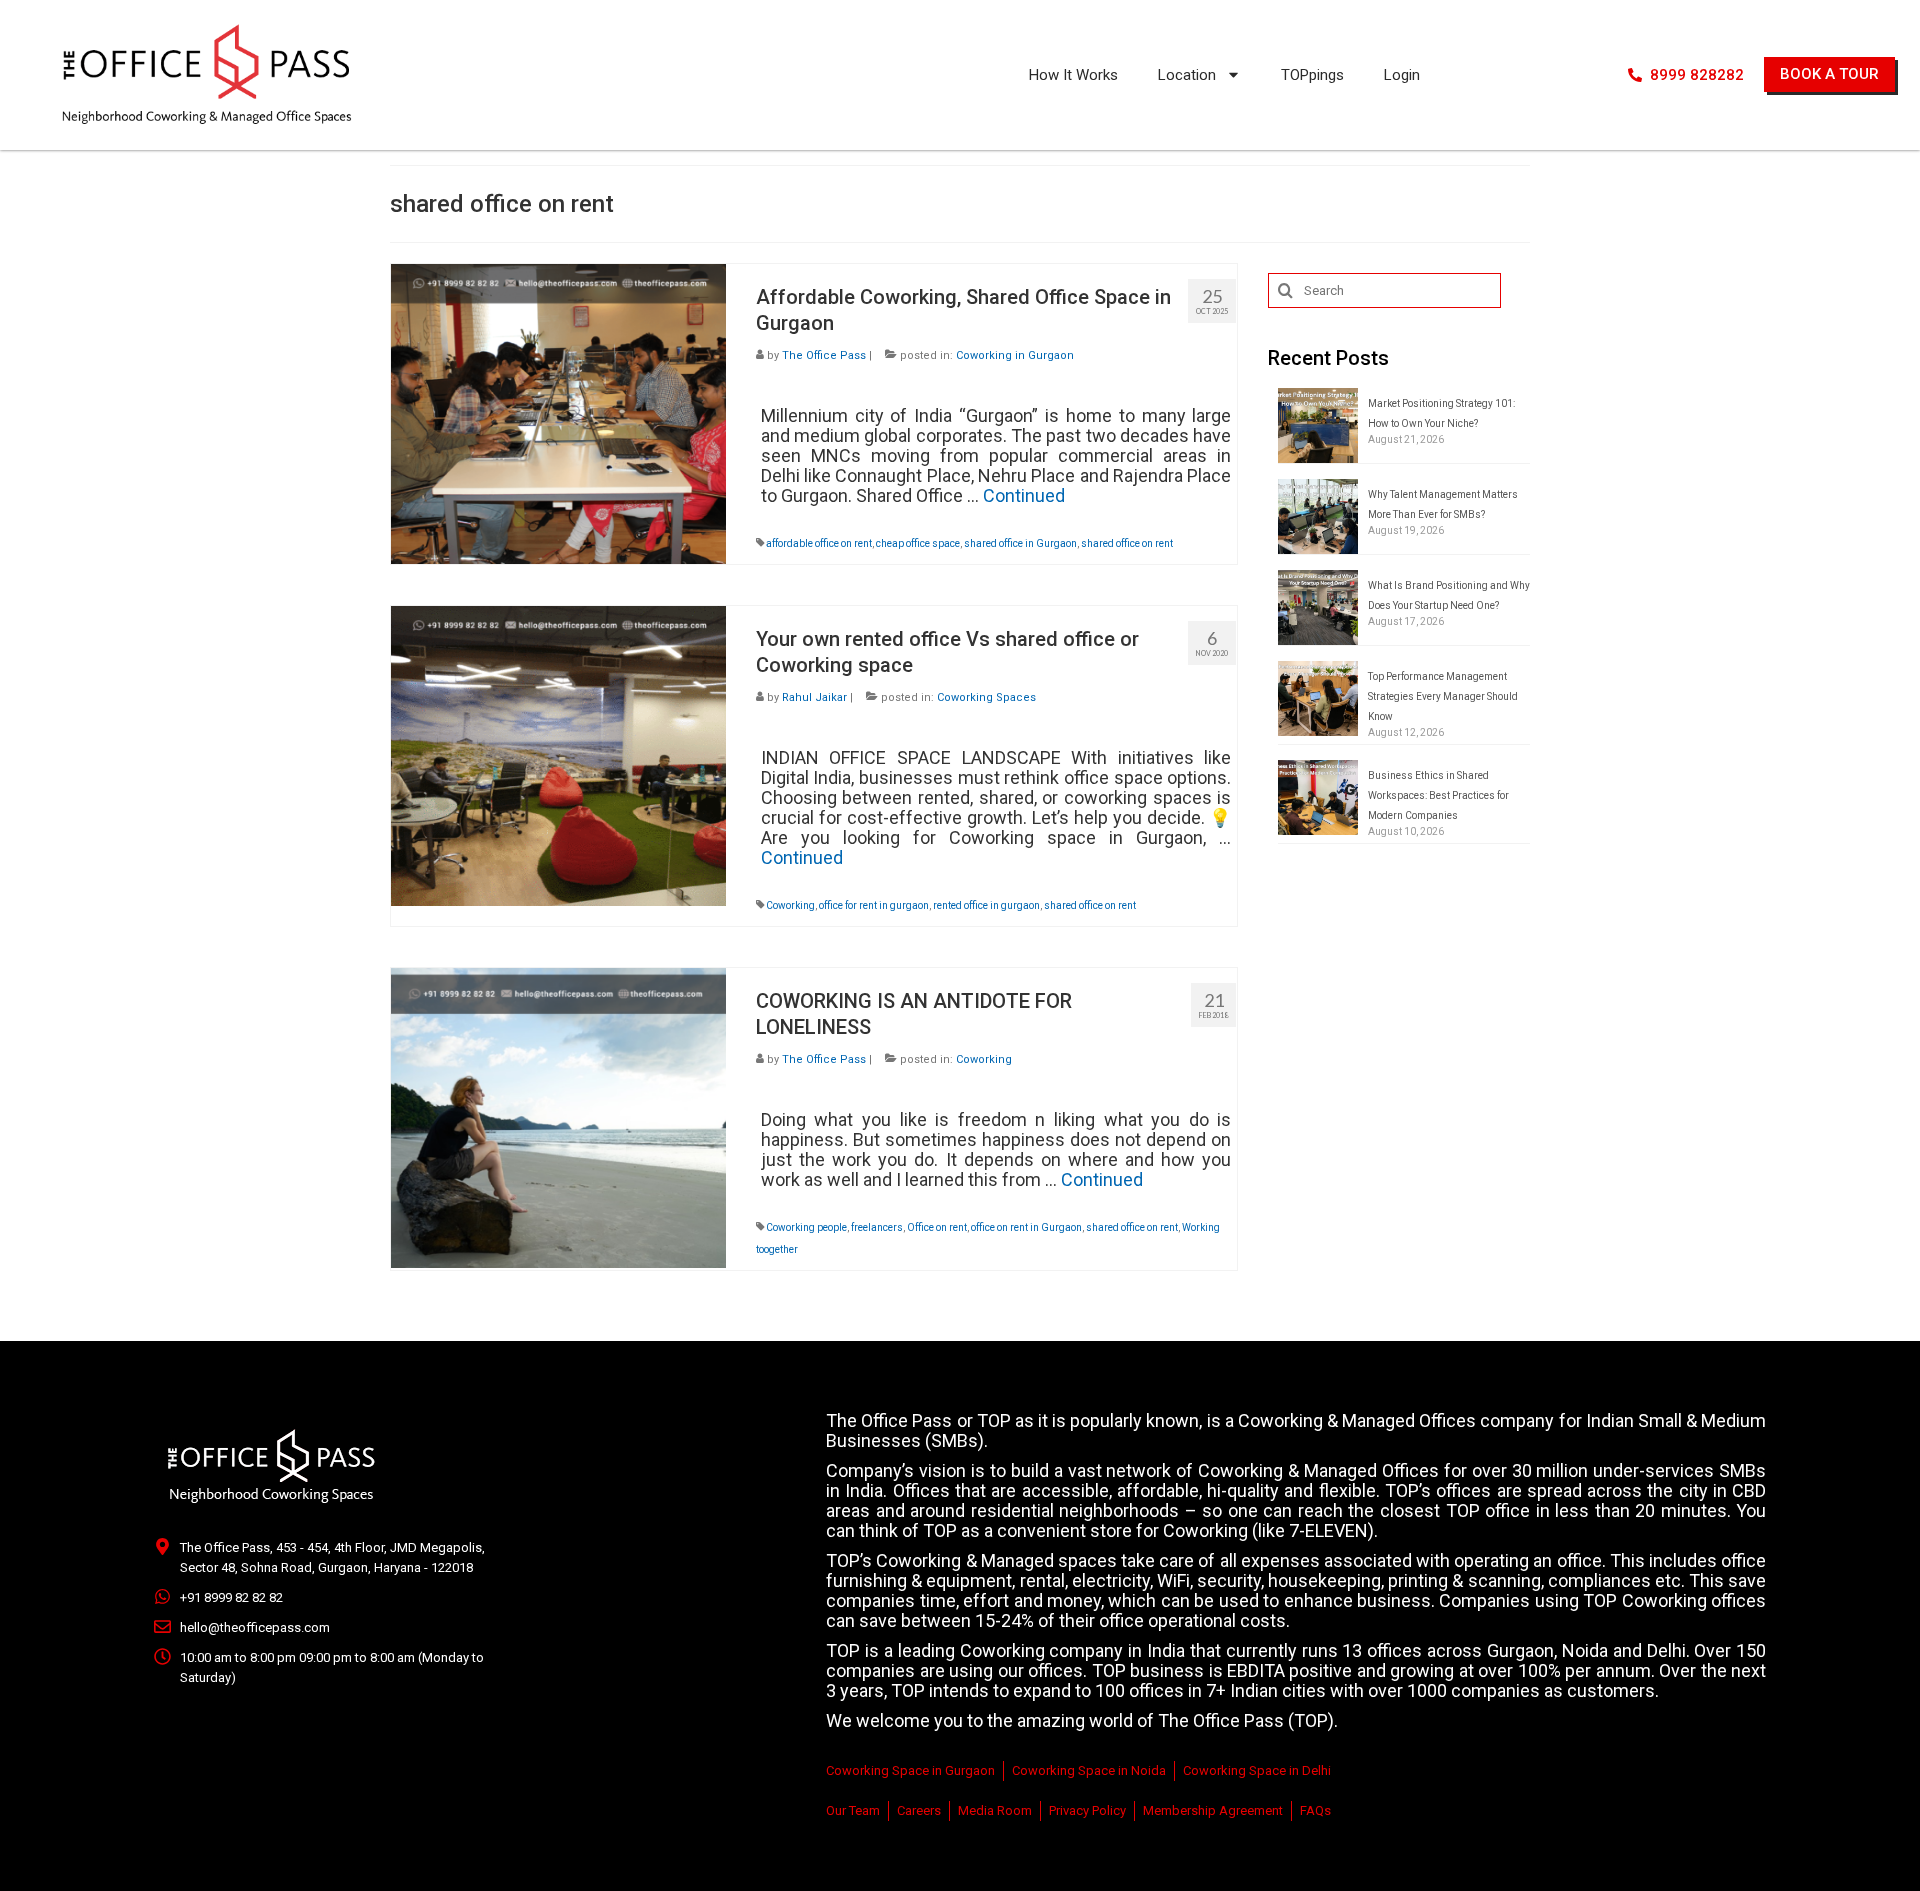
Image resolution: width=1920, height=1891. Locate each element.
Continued (1024, 495)
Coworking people (806, 1227)
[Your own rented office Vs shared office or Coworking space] (558, 754)
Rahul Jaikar (814, 697)
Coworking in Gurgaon (1015, 355)
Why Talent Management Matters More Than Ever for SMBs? (1443, 504)
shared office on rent (1127, 543)
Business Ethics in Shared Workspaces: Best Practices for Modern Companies (1438, 795)
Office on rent (937, 1227)
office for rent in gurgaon (874, 905)
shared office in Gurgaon (1020, 543)
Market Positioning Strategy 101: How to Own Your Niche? (1441, 413)
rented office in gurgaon (986, 905)
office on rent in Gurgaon (1026, 1227)
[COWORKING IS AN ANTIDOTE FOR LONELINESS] (558, 1116)
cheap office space (918, 543)
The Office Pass (824, 355)
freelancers (877, 1227)
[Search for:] (1384, 290)
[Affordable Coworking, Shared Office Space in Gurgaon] (558, 412)
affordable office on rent (819, 543)
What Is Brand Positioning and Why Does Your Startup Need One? (1449, 595)
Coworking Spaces (986, 697)
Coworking (790, 905)
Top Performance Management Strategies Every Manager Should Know (1443, 696)
